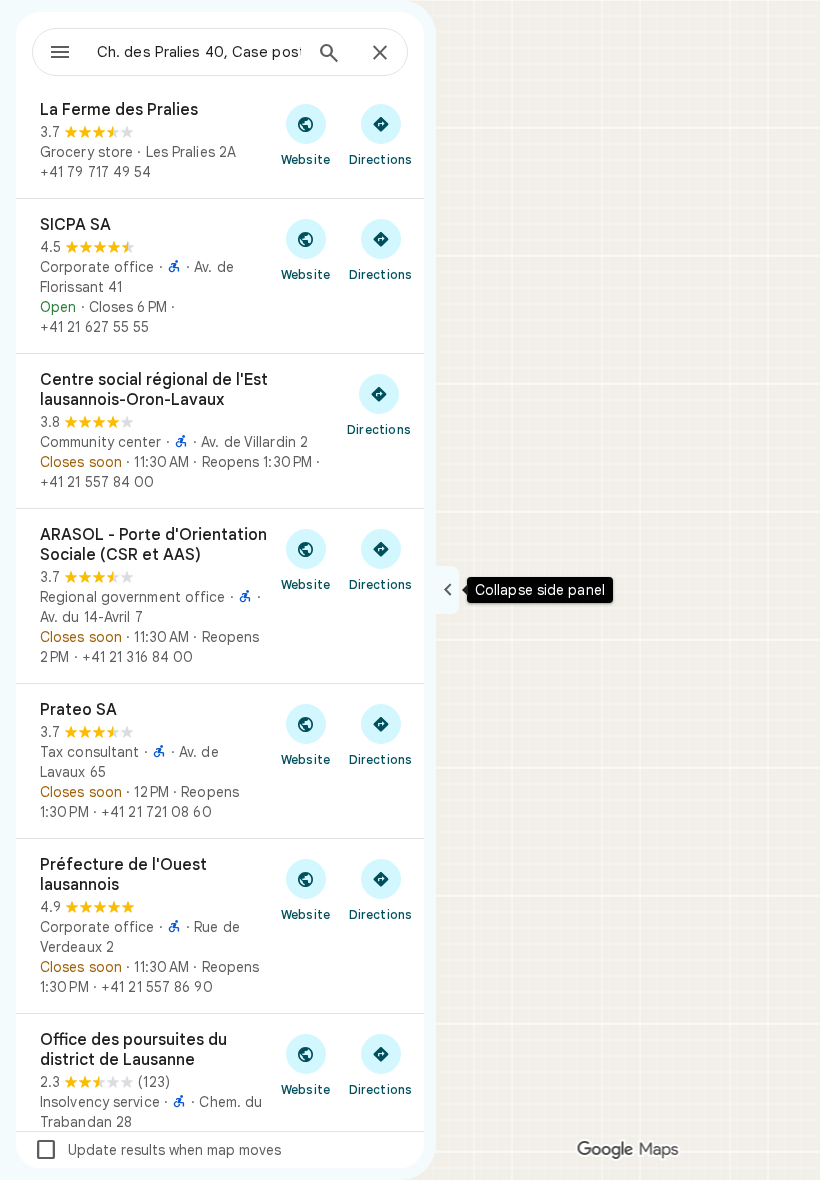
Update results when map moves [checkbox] (157, 1150)
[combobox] (199, 52)
